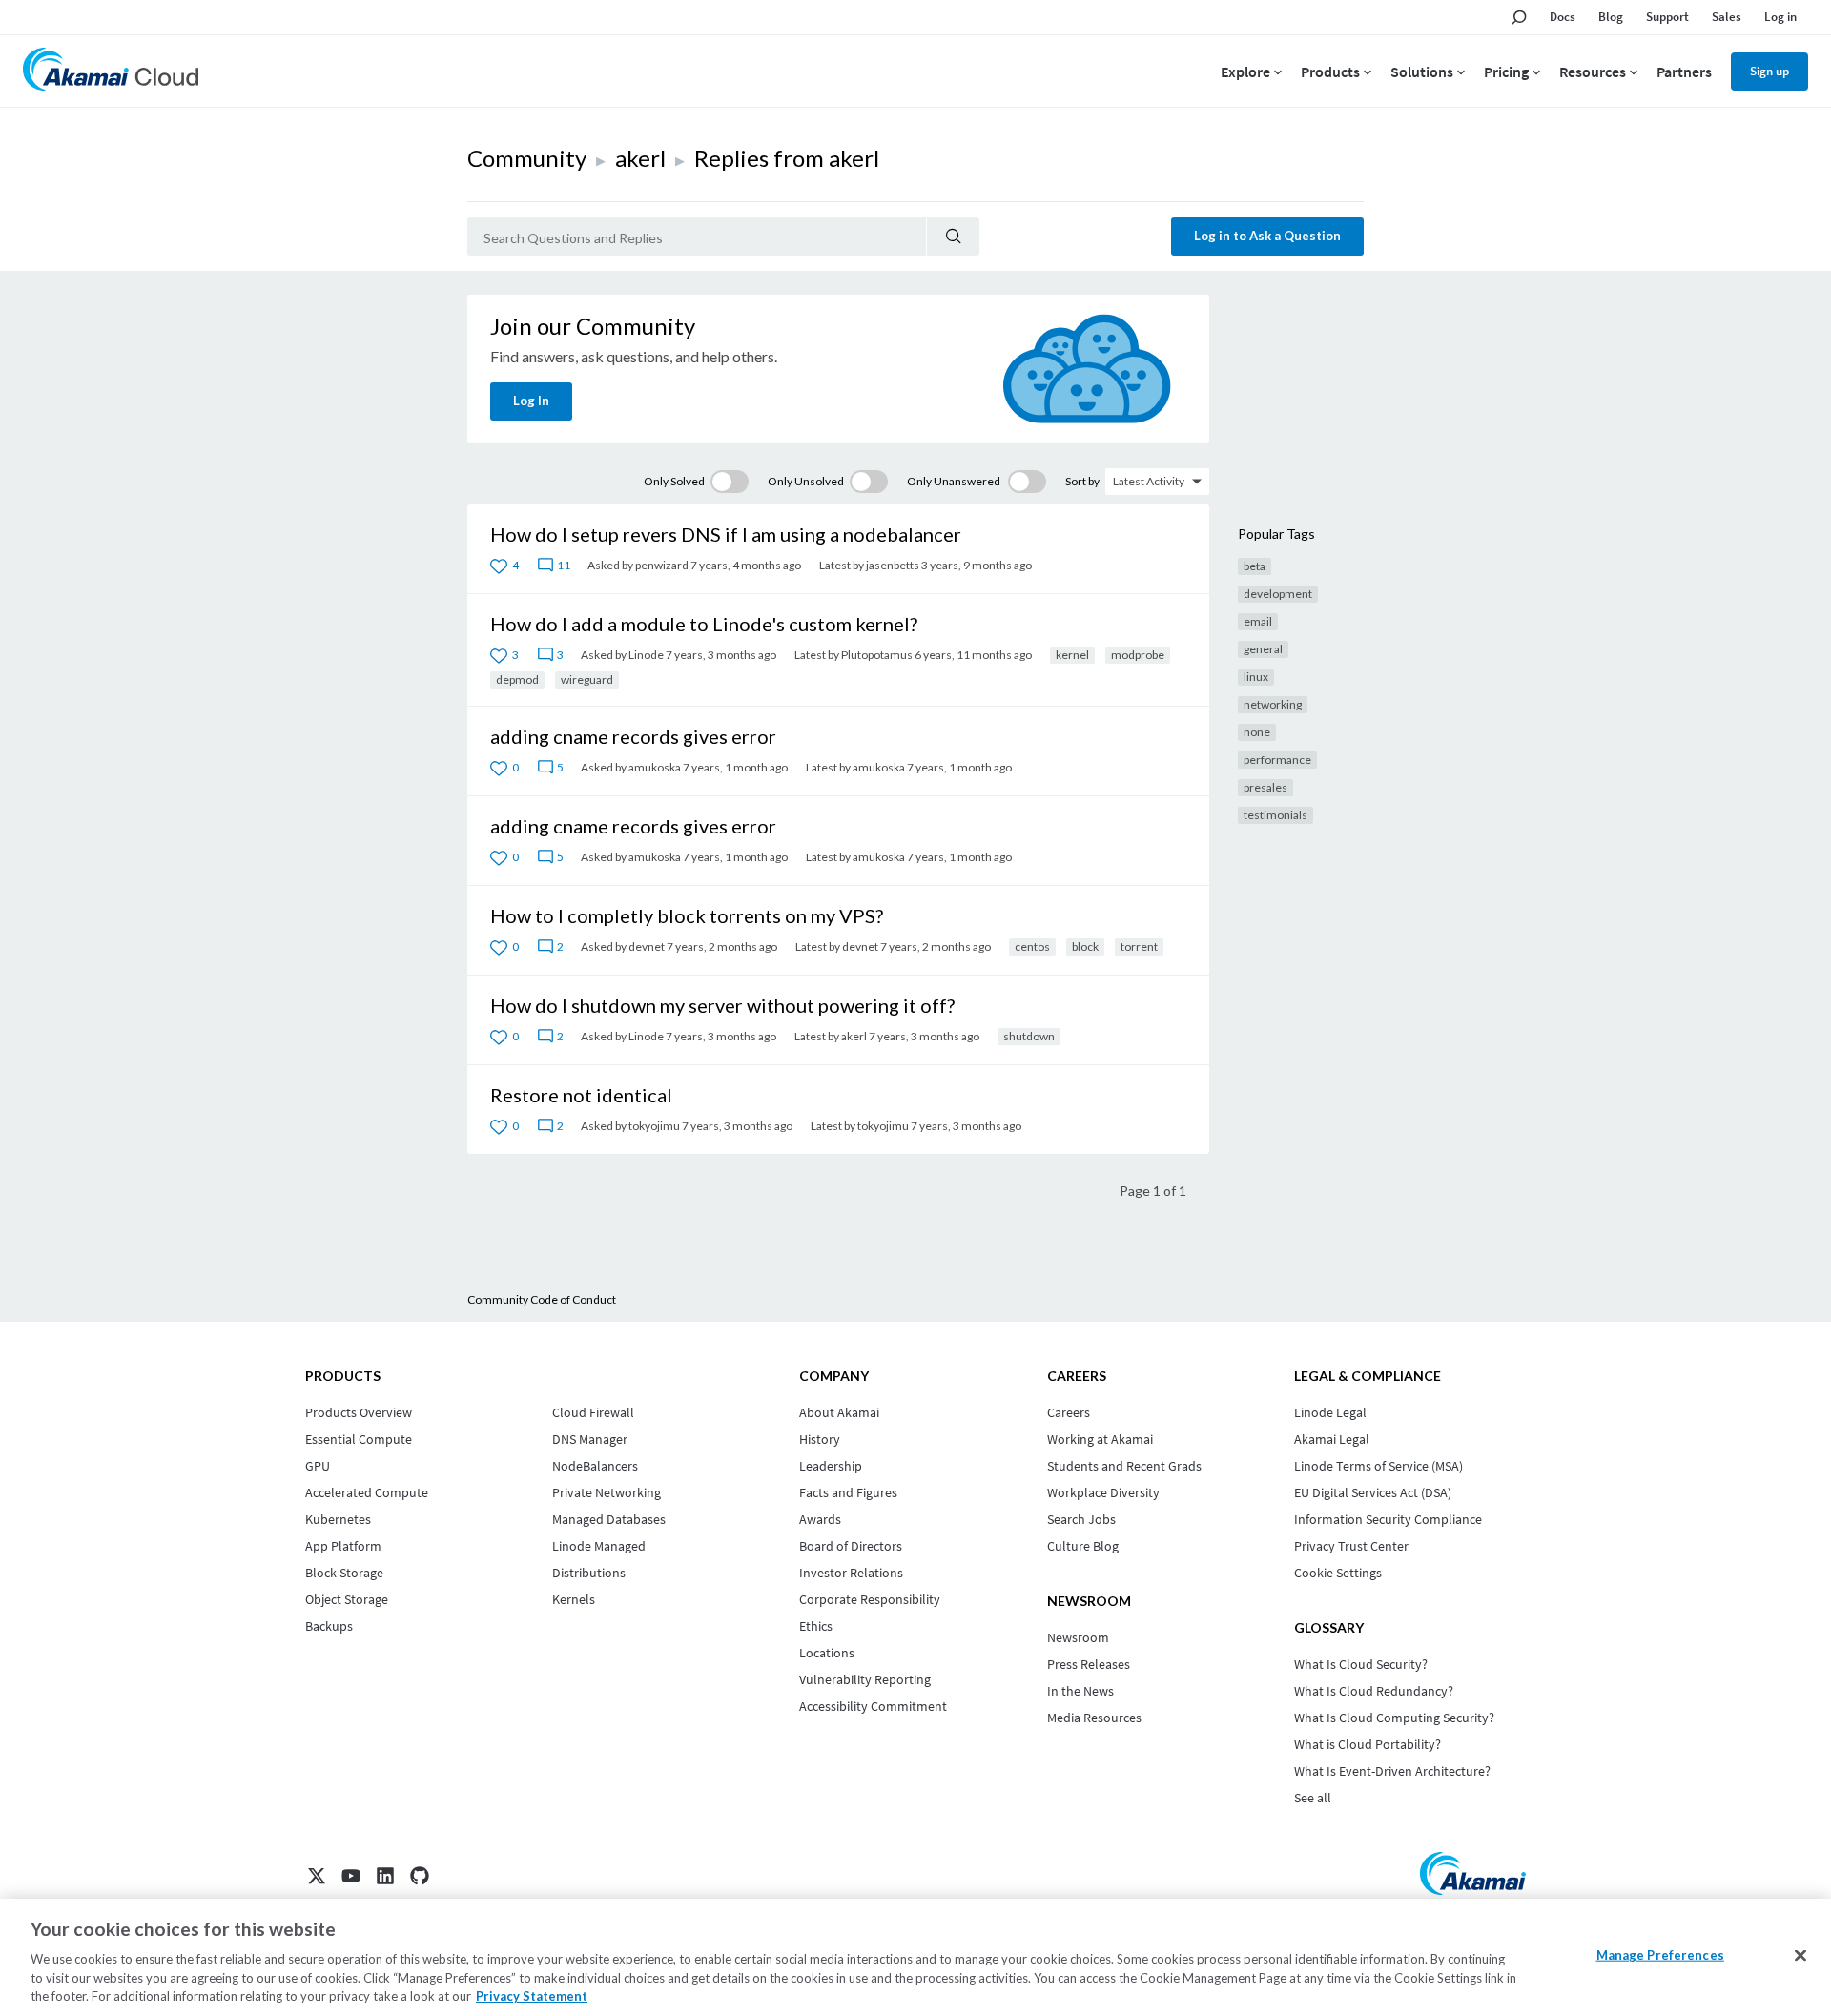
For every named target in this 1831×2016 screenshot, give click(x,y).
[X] (317, 1876)
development (1278, 594)
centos (1032, 946)
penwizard (662, 565)
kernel (1072, 655)
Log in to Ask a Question (1267, 236)
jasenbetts (893, 565)
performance (1277, 760)
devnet (647, 946)
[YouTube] (351, 1876)
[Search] (953, 237)
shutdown (1029, 1036)
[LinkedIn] (385, 1876)
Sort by (1082, 481)
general (1263, 649)
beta (1255, 566)
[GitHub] (420, 1876)
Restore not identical (581, 1095)
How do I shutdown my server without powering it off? (722, 1005)
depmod (517, 679)
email (1258, 621)
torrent (1139, 946)
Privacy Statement (532, 1996)
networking (1273, 704)
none (1257, 732)
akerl (640, 158)
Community (527, 158)
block (1085, 946)
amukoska (655, 767)
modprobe (1138, 655)
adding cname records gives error (633, 736)
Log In (531, 401)
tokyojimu (654, 1126)
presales (1265, 787)
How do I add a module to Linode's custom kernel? (704, 624)
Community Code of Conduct (542, 1299)
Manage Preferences (1660, 1955)
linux (1256, 677)
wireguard (587, 679)
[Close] (1800, 1956)
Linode (646, 655)
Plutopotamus (877, 655)
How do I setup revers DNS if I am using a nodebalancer (726, 534)
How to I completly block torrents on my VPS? (687, 915)
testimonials (1276, 815)
